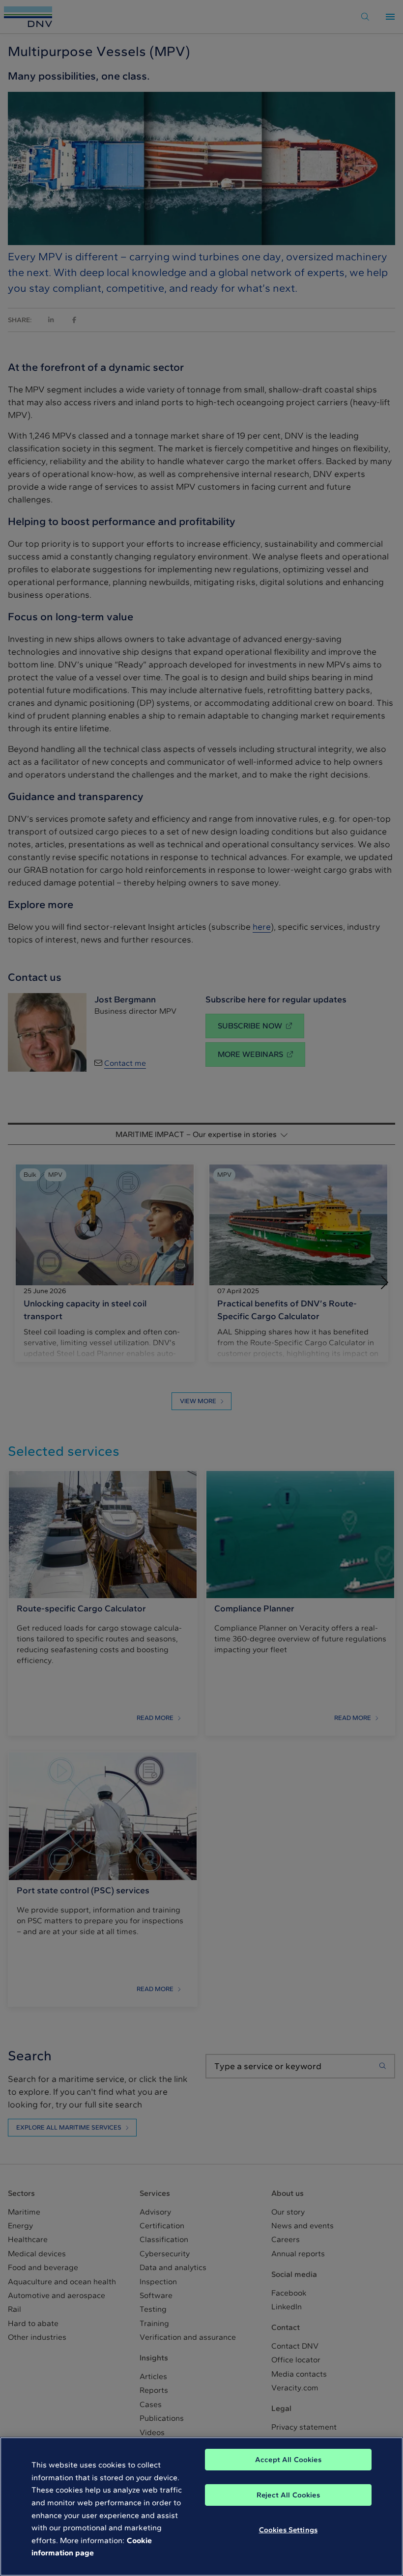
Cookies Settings (288, 2530)
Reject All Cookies (288, 2495)
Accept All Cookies (288, 2460)
